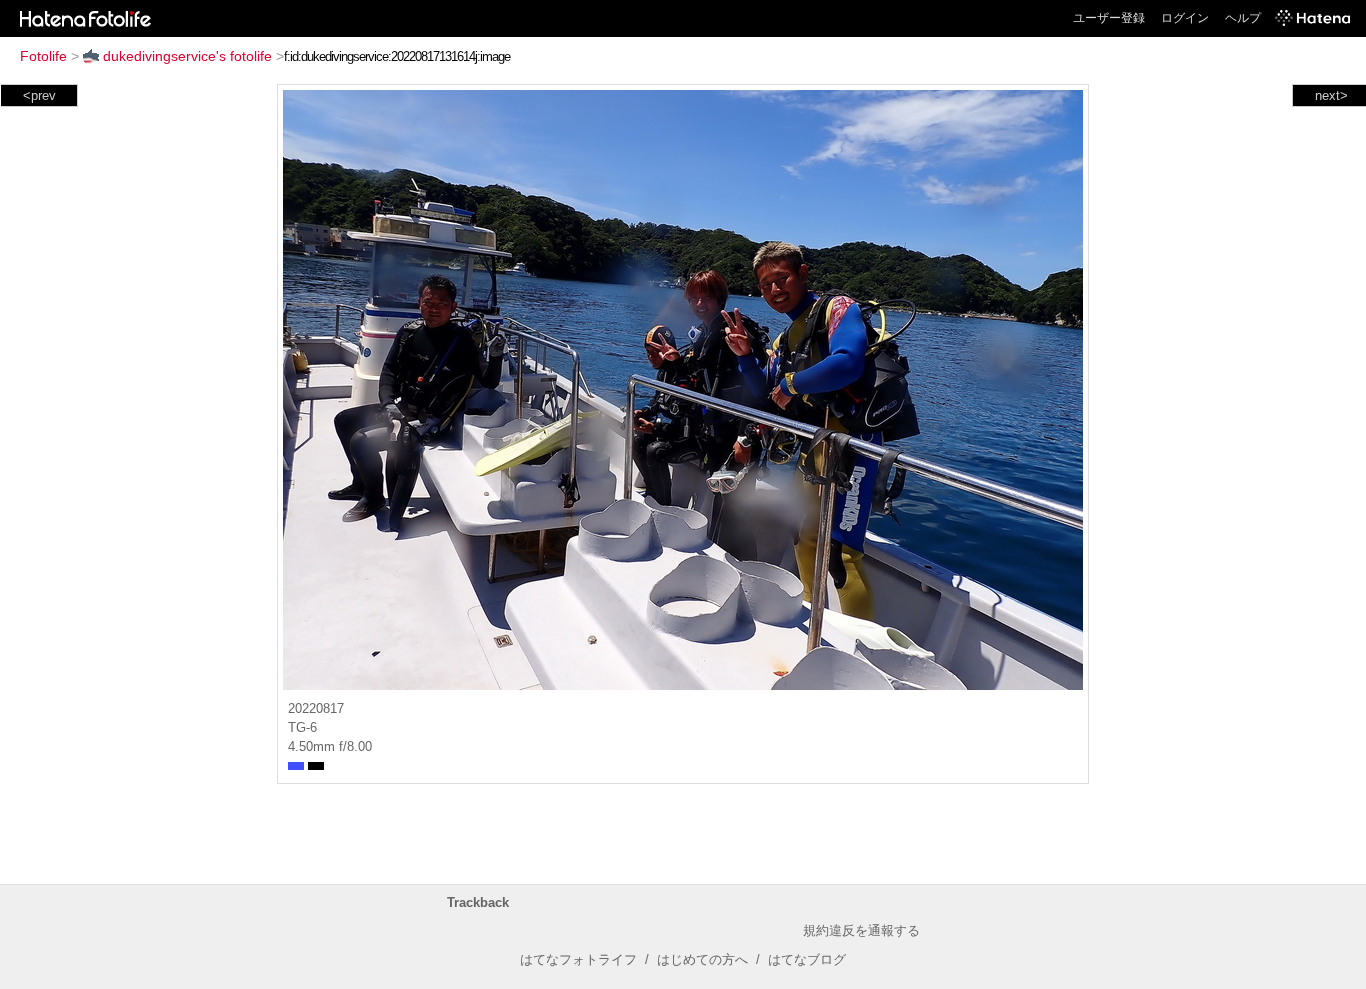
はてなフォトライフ (578, 959)
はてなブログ (807, 959)
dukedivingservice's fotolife (187, 56)
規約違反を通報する (861, 930)
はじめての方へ (702, 959)
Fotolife (43, 56)
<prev (39, 95)
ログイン (1185, 18)
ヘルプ (1243, 18)
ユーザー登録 (1109, 18)
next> (1331, 95)
